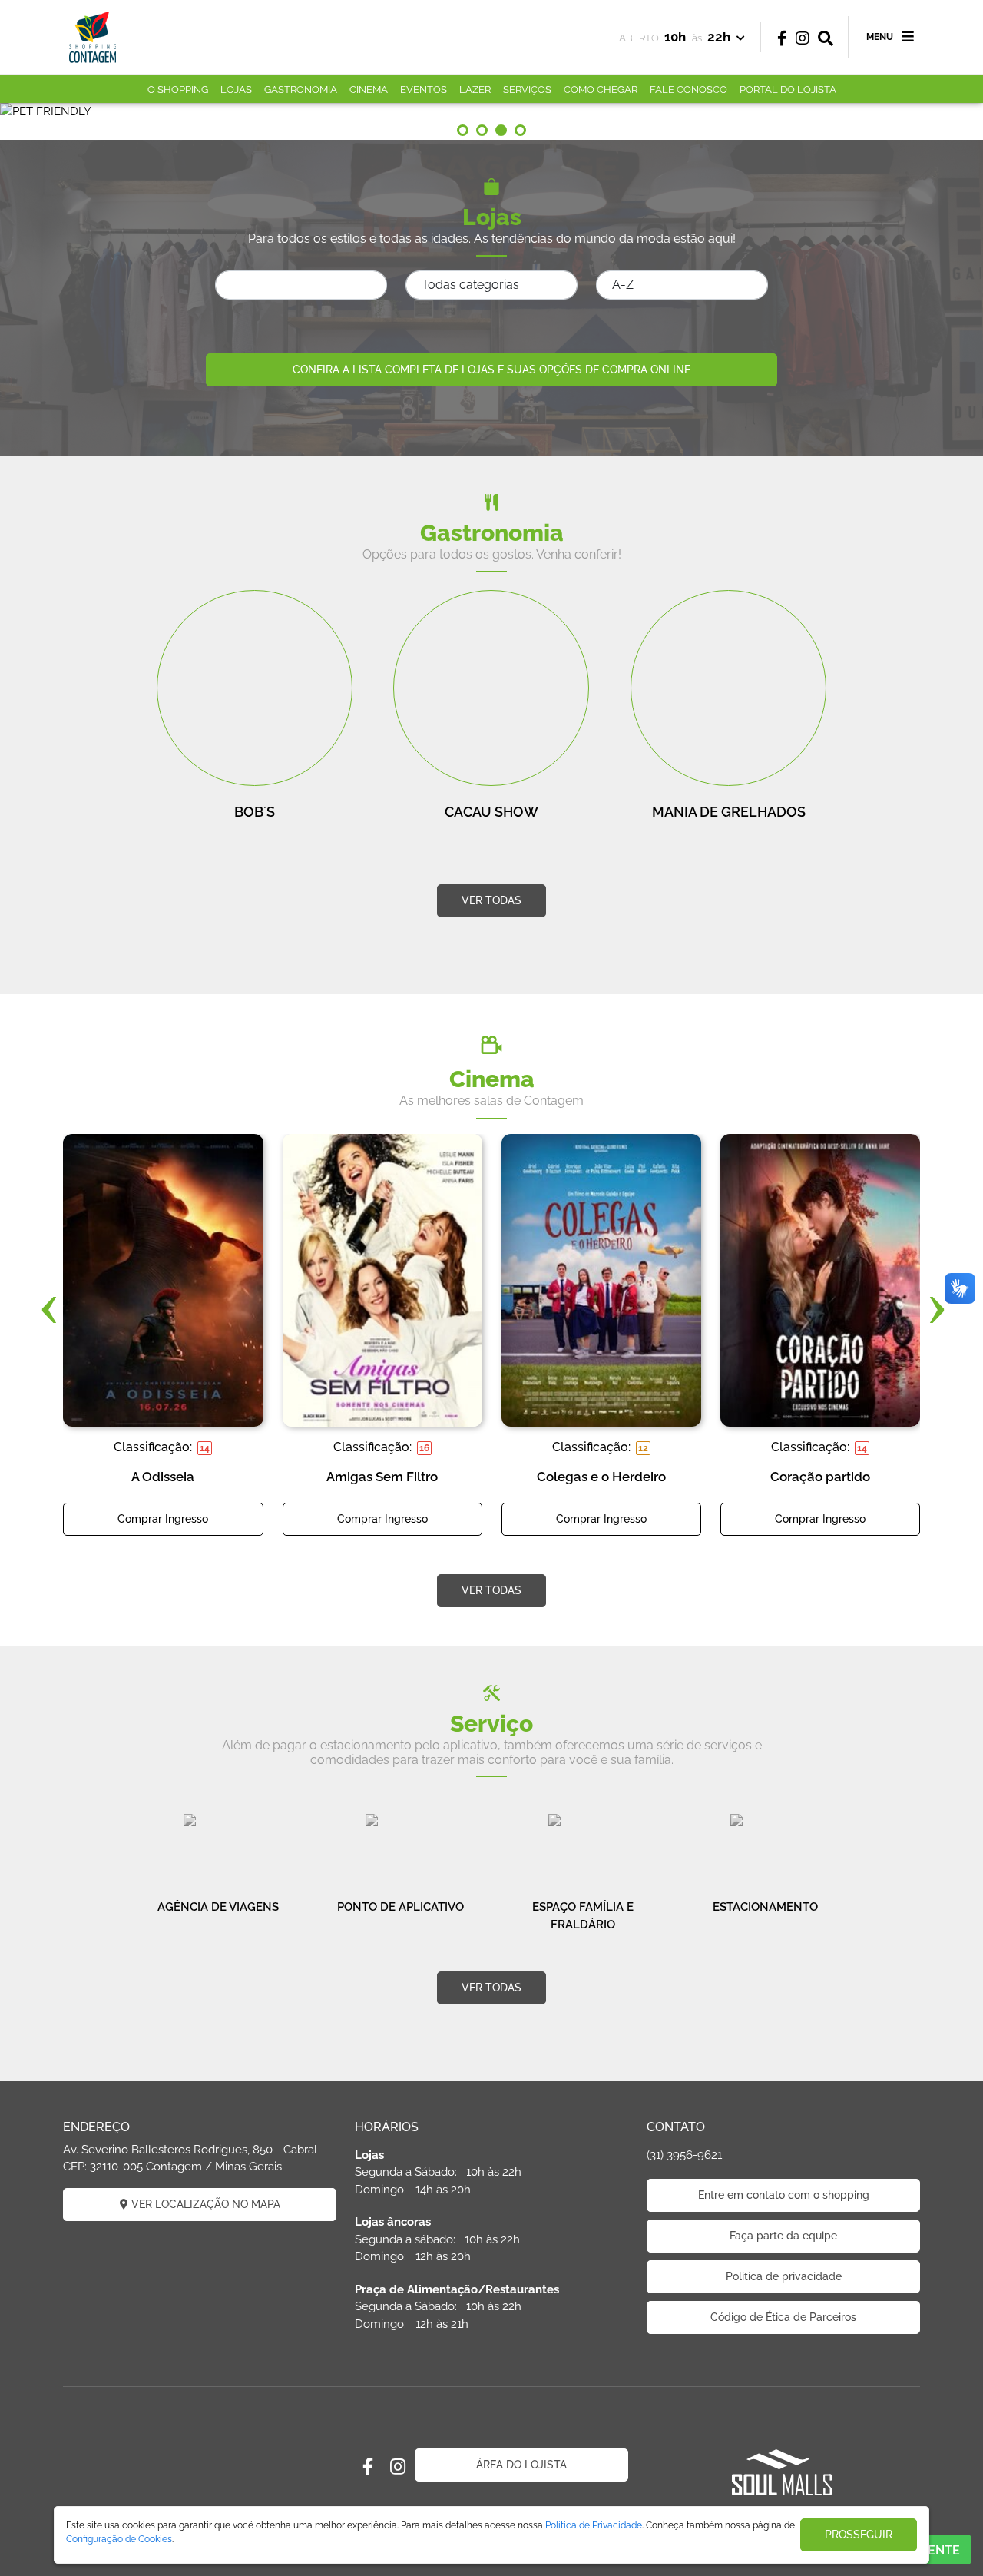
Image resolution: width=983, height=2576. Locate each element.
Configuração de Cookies (119, 2539)
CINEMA (369, 90)
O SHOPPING (178, 90)
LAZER (475, 90)
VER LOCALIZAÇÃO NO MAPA (204, 2204)
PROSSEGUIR (859, 2535)
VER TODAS (491, 900)
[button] (463, 130)
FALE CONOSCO (688, 90)
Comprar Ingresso (163, 1519)
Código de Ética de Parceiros (783, 2317)
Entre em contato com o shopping (784, 2195)
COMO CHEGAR (601, 90)
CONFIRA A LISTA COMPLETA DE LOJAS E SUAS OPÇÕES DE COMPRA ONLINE (491, 370)
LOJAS (236, 90)
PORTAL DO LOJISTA (788, 90)
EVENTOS (424, 90)
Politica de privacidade (784, 2276)
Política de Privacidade (594, 2525)
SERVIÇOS (527, 90)
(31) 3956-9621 (684, 2155)
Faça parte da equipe (783, 2236)
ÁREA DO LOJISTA (521, 2465)
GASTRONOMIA (301, 90)
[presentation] (48, 1309)
